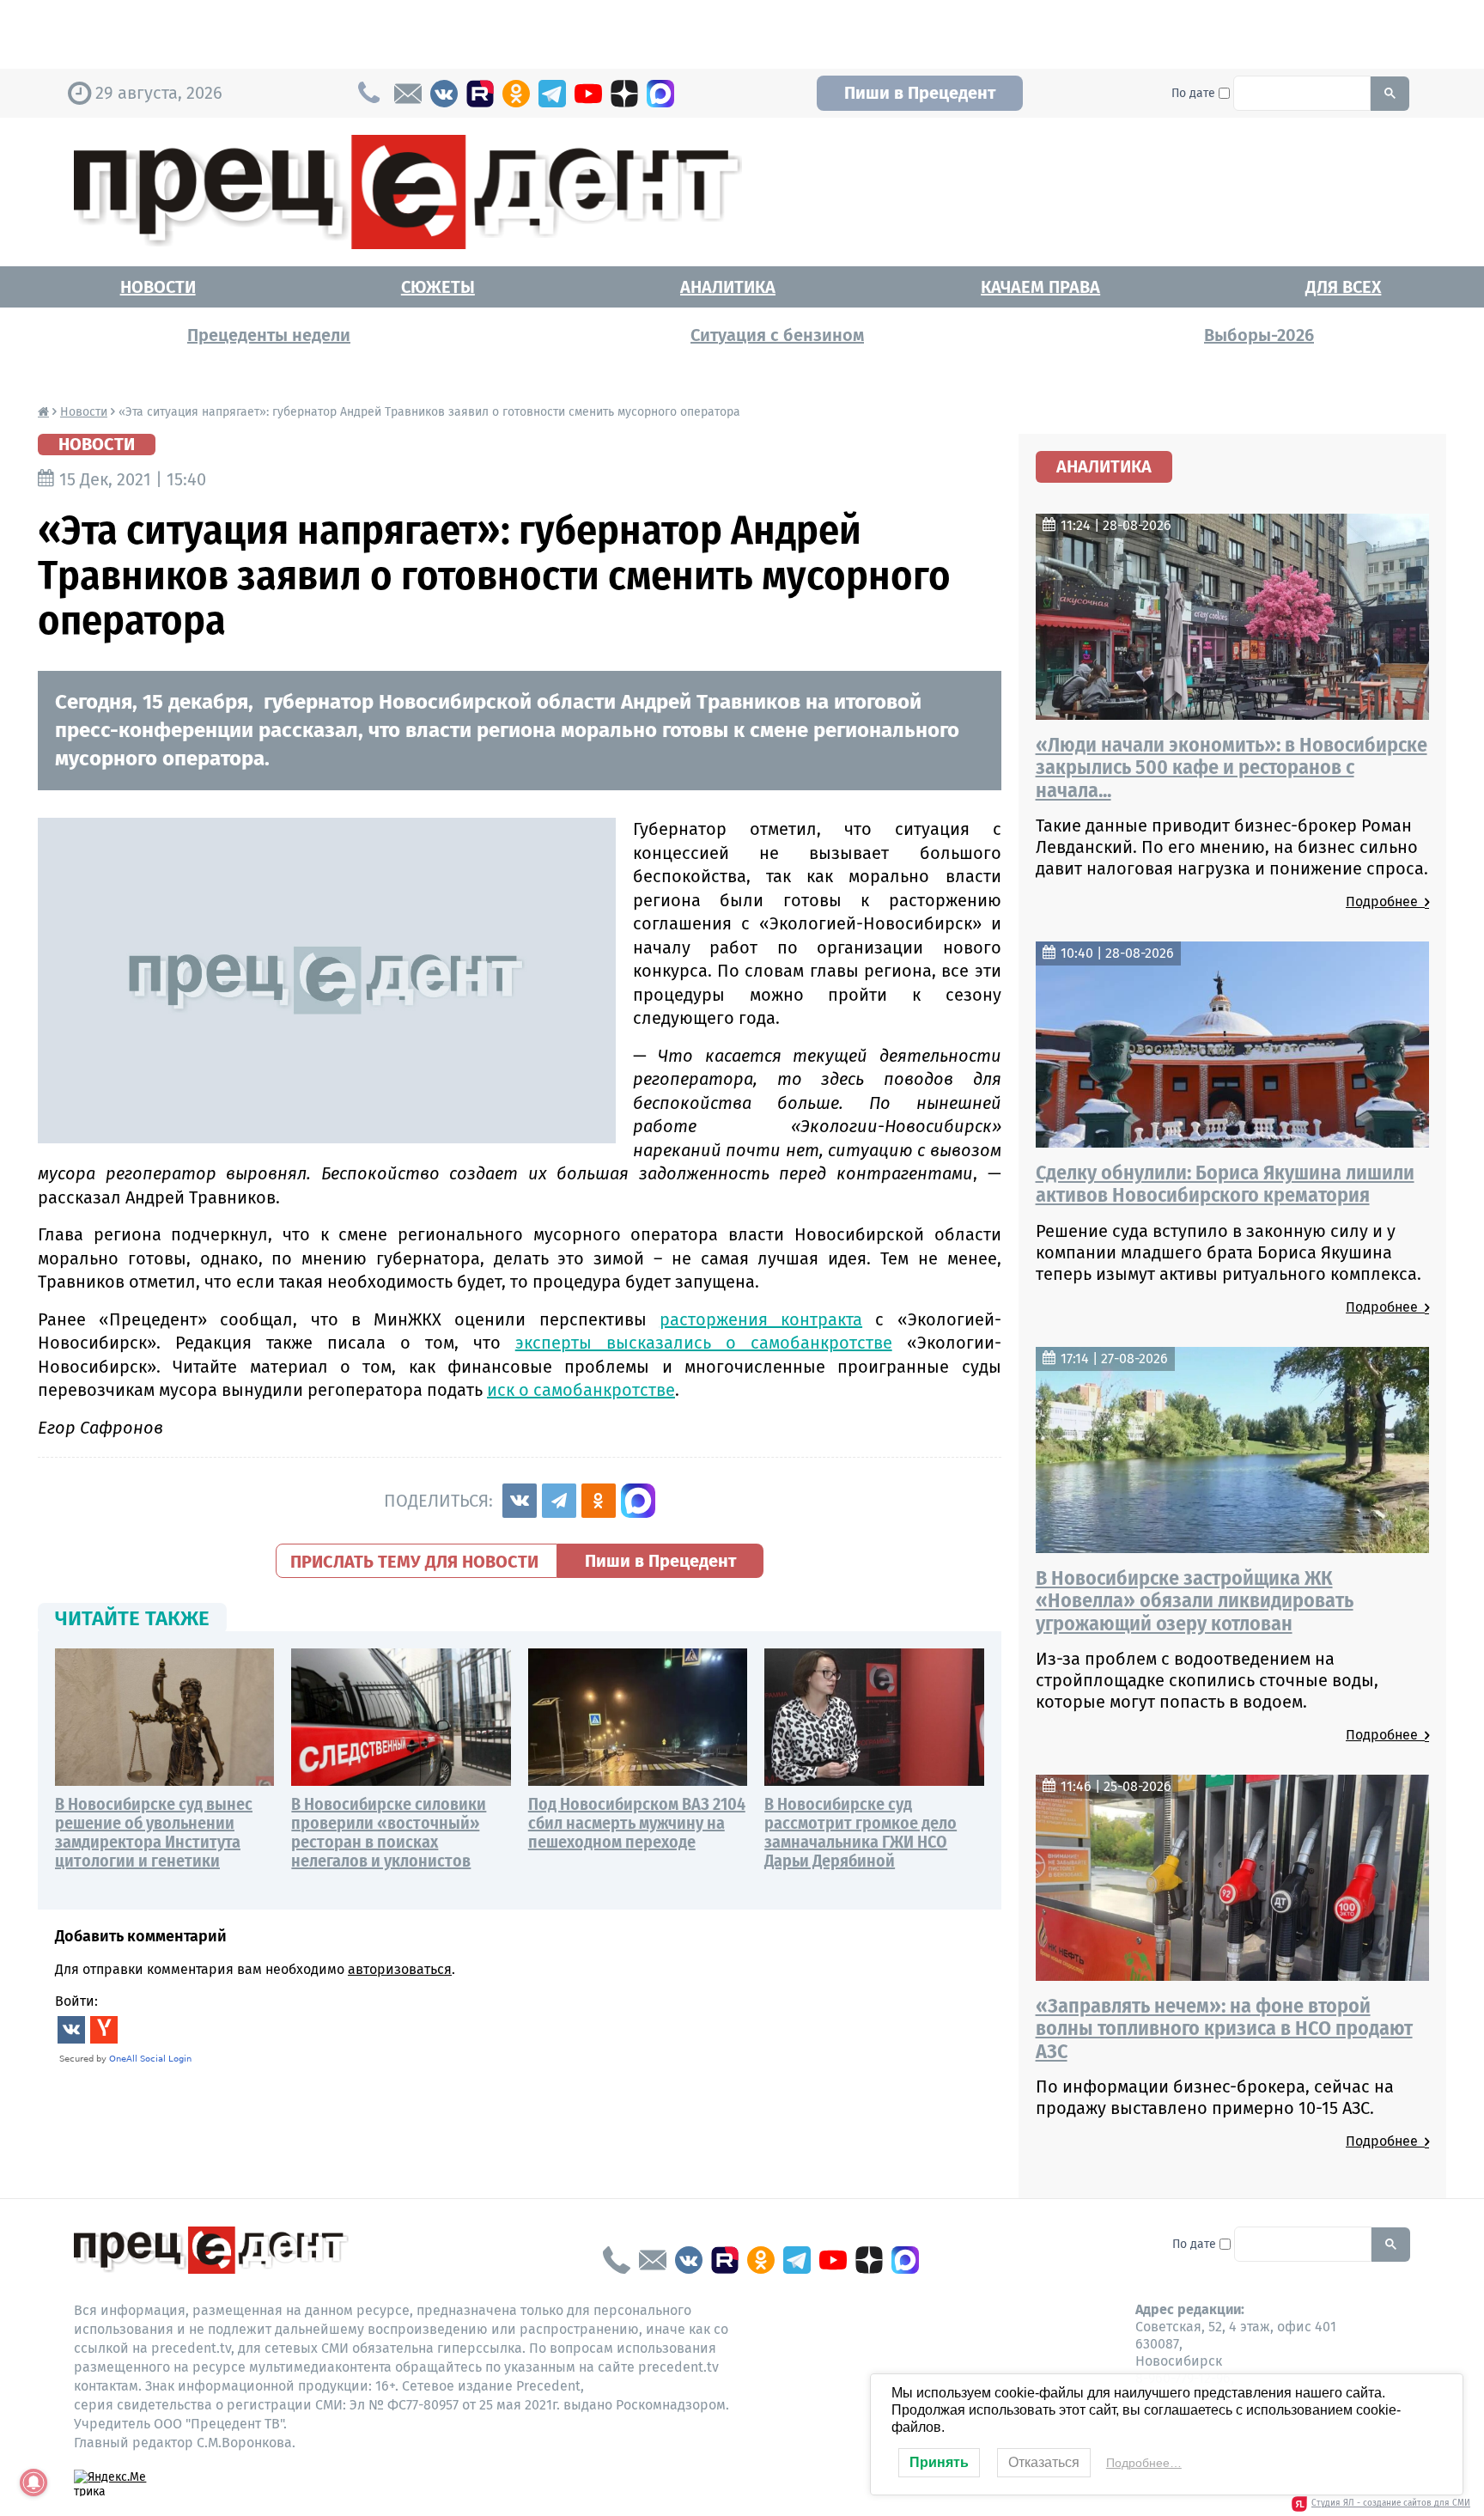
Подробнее (1385, 902)
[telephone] (617, 2260)
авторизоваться (400, 1969)
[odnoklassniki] (516, 94)
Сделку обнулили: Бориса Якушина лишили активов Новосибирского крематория (1225, 1184)
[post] (408, 94)
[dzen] (624, 94)
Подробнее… (1144, 2463)
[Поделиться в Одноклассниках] (599, 1501)
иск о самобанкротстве (581, 1390)
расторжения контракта (761, 1319)
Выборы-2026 (1259, 335)
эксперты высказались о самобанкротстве (704, 1343)
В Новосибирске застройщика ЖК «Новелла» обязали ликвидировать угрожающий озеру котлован (1195, 1601)
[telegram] (552, 94)
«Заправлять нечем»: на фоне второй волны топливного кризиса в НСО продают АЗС (1224, 2029)
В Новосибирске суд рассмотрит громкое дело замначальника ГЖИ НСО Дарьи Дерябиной (861, 1832)
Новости (158, 287)
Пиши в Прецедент (920, 93)
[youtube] (588, 94)
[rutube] (480, 94)
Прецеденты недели (269, 335)
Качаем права (1040, 287)
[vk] (444, 94)
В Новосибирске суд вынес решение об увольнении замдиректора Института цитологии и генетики (154, 1832)
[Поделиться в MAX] (638, 1501)
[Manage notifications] (33, 2482)
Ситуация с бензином (777, 335)
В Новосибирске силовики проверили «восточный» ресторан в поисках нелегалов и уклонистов (389, 1832)
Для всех (1343, 287)
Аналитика (728, 287)
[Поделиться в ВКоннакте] (520, 1501)
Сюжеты (438, 287)
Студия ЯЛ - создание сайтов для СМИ (1391, 2503)
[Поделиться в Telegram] (559, 1501)
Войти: (76, 2001)
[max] (660, 94)
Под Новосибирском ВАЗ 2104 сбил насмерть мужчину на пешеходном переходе (637, 1823)
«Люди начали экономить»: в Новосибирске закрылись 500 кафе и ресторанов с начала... (1232, 768)
